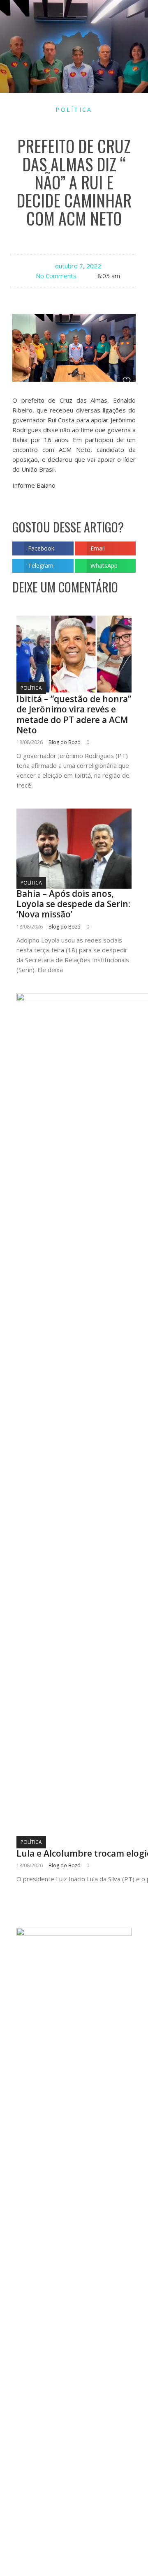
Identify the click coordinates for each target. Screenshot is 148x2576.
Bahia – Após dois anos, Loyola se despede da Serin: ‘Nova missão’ (73, 904)
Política (74, 109)
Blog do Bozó (65, 742)
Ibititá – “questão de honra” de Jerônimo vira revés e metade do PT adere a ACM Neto (74, 714)
